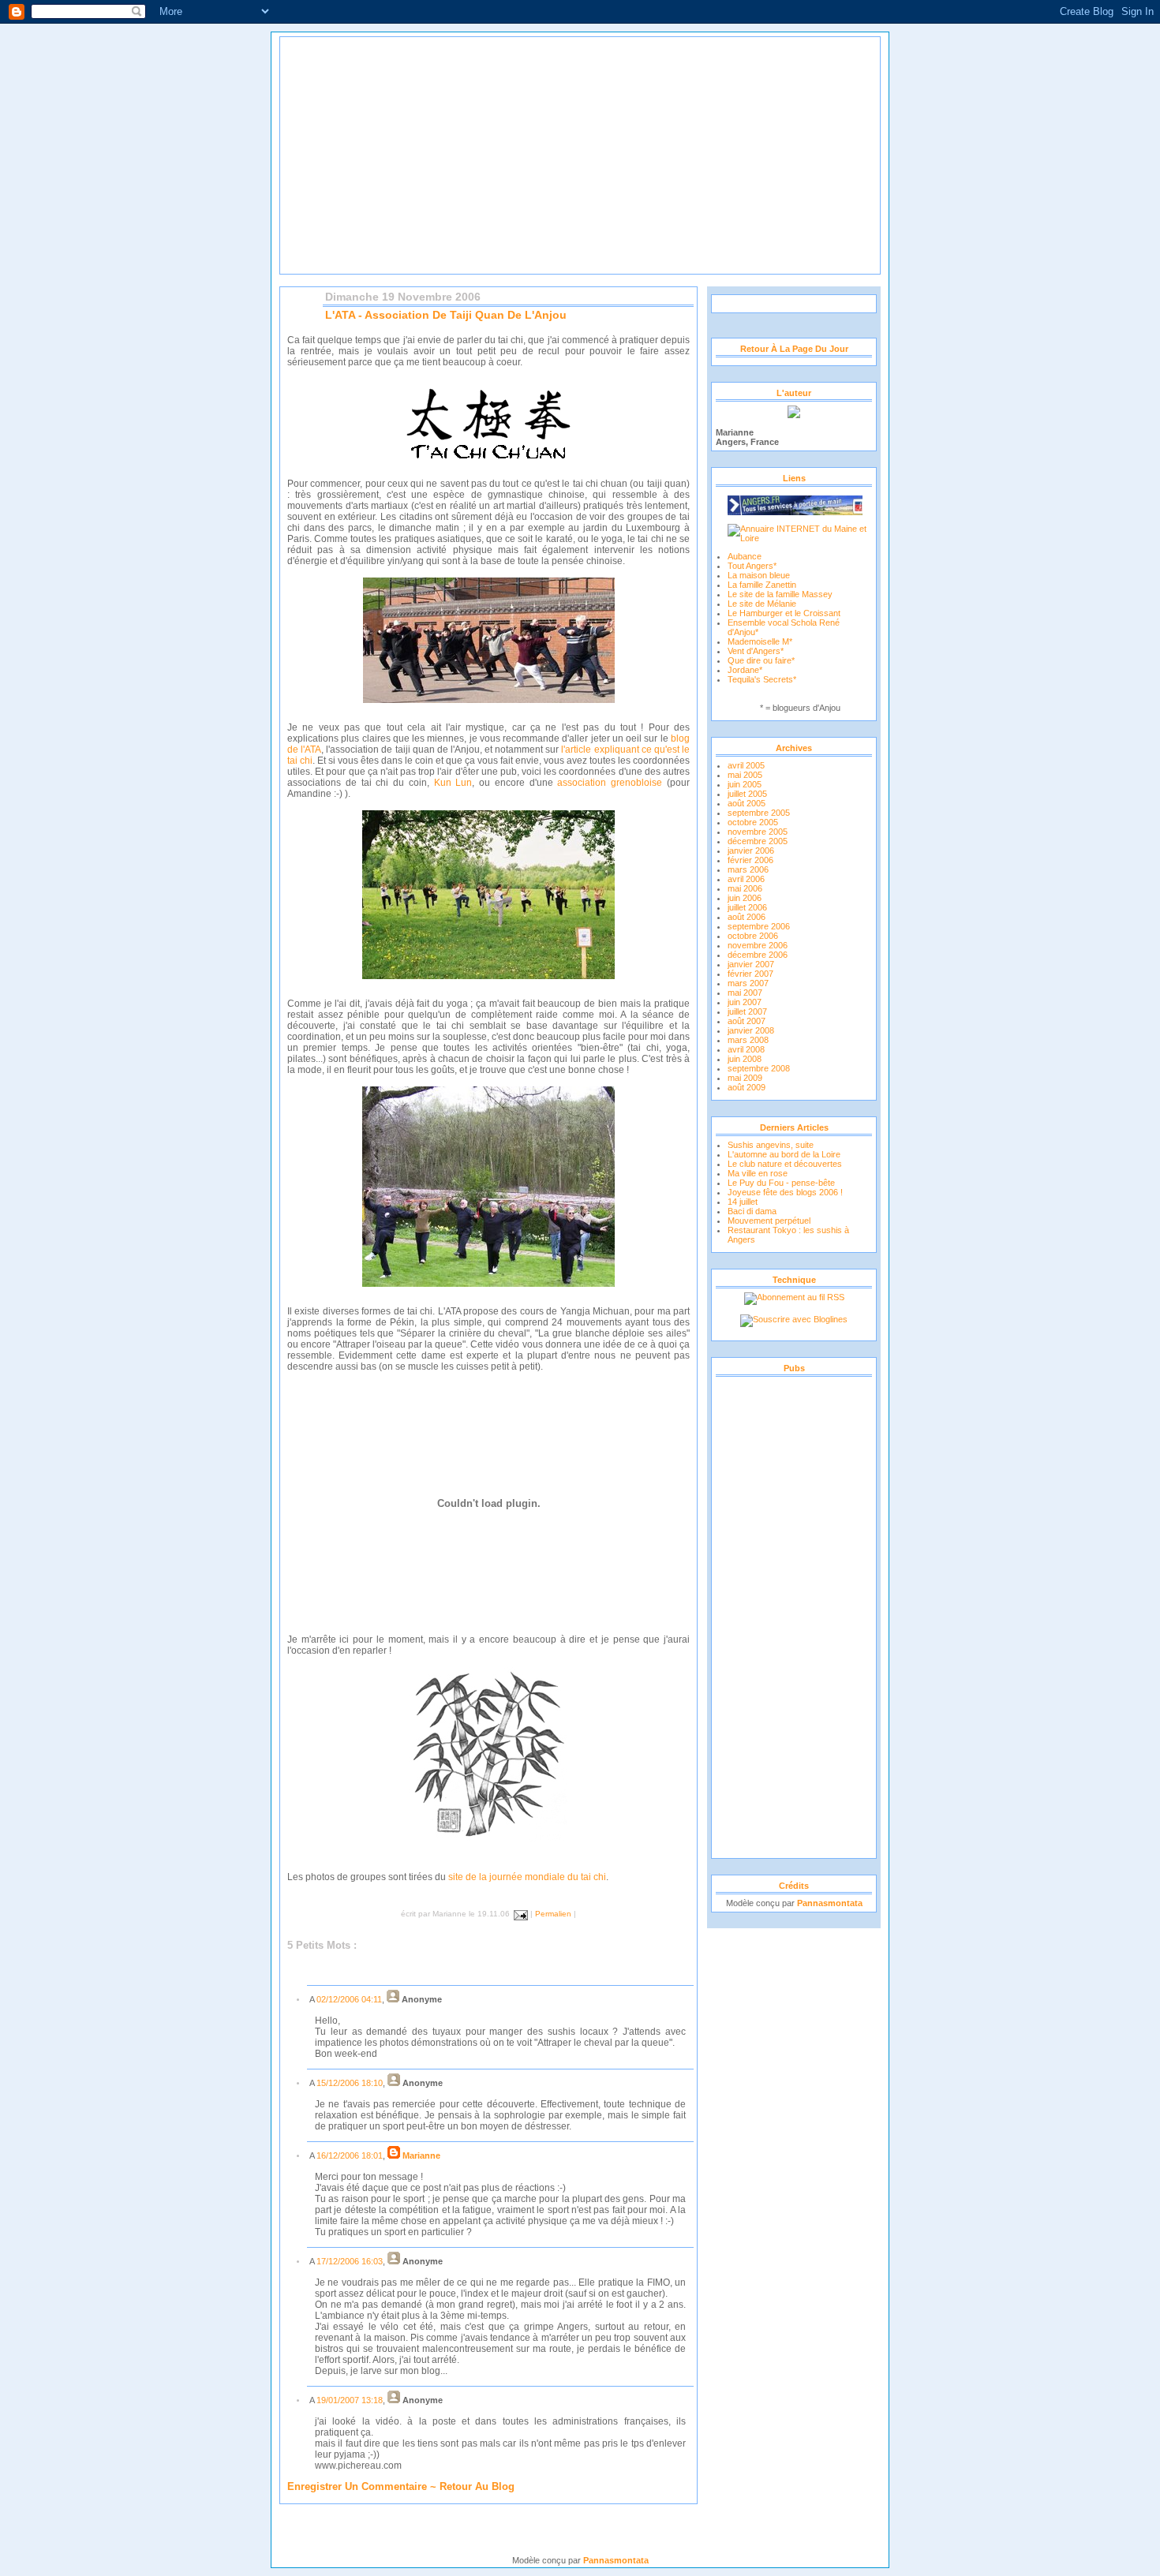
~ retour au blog (471, 2486)
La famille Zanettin (762, 585)
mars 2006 (748, 869)
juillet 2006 (747, 907)
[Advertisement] (794, 1617)
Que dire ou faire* (761, 660)
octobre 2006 (753, 936)
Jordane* (745, 670)
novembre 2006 (758, 945)
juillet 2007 (747, 1011)
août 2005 (747, 803)
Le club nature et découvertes (785, 1164)
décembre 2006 (758, 955)
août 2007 (747, 1021)
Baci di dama (752, 1211)
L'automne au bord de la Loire (784, 1154)
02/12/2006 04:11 (349, 1999)
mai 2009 (745, 1078)
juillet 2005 (747, 794)
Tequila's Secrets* (762, 679)
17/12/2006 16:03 (350, 2261)
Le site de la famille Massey (780, 594)
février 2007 (750, 974)
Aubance (745, 556)
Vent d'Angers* (756, 651)
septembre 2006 (759, 926)
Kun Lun (453, 783)
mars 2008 (748, 1040)
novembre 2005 (758, 832)
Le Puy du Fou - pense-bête (781, 1183)
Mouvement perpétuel (769, 1221)
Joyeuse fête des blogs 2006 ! (785, 1192)
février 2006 (750, 860)
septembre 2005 (759, 813)
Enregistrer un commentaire (357, 2486)
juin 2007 (745, 1002)
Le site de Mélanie (762, 604)
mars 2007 (748, 983)
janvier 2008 (751, 1030)
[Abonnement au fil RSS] (794, 1297)
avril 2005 (746, 765)
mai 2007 (745, 993)
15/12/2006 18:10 (350, 2083)
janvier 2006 (751, 851)
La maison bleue (759, 575)
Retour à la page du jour (794, 349)
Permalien (553, 1914)
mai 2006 (745, 888)
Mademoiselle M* (760, 641)
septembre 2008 (759, 1068)
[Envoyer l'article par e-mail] (519, 1914)
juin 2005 (745, 784)
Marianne (421, 2155)
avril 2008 (746, 1049)
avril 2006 (746, 879)
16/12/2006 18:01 (350, 2155)
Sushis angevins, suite (771, 1145)
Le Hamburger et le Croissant (784, 613)
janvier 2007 (751, 964)
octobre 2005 (753, 822)
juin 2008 (745, 1059)
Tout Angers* (752, 566)
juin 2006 (745, 898)
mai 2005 (745, 775)
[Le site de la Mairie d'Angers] (795, 502)
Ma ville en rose (758, 1173)
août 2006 (747, 917)
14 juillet (743, 1202)
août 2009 (747, 1087)
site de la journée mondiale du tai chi (527, 1877)
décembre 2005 (758, 841)
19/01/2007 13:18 (350, 2400)
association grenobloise (610, 783)
